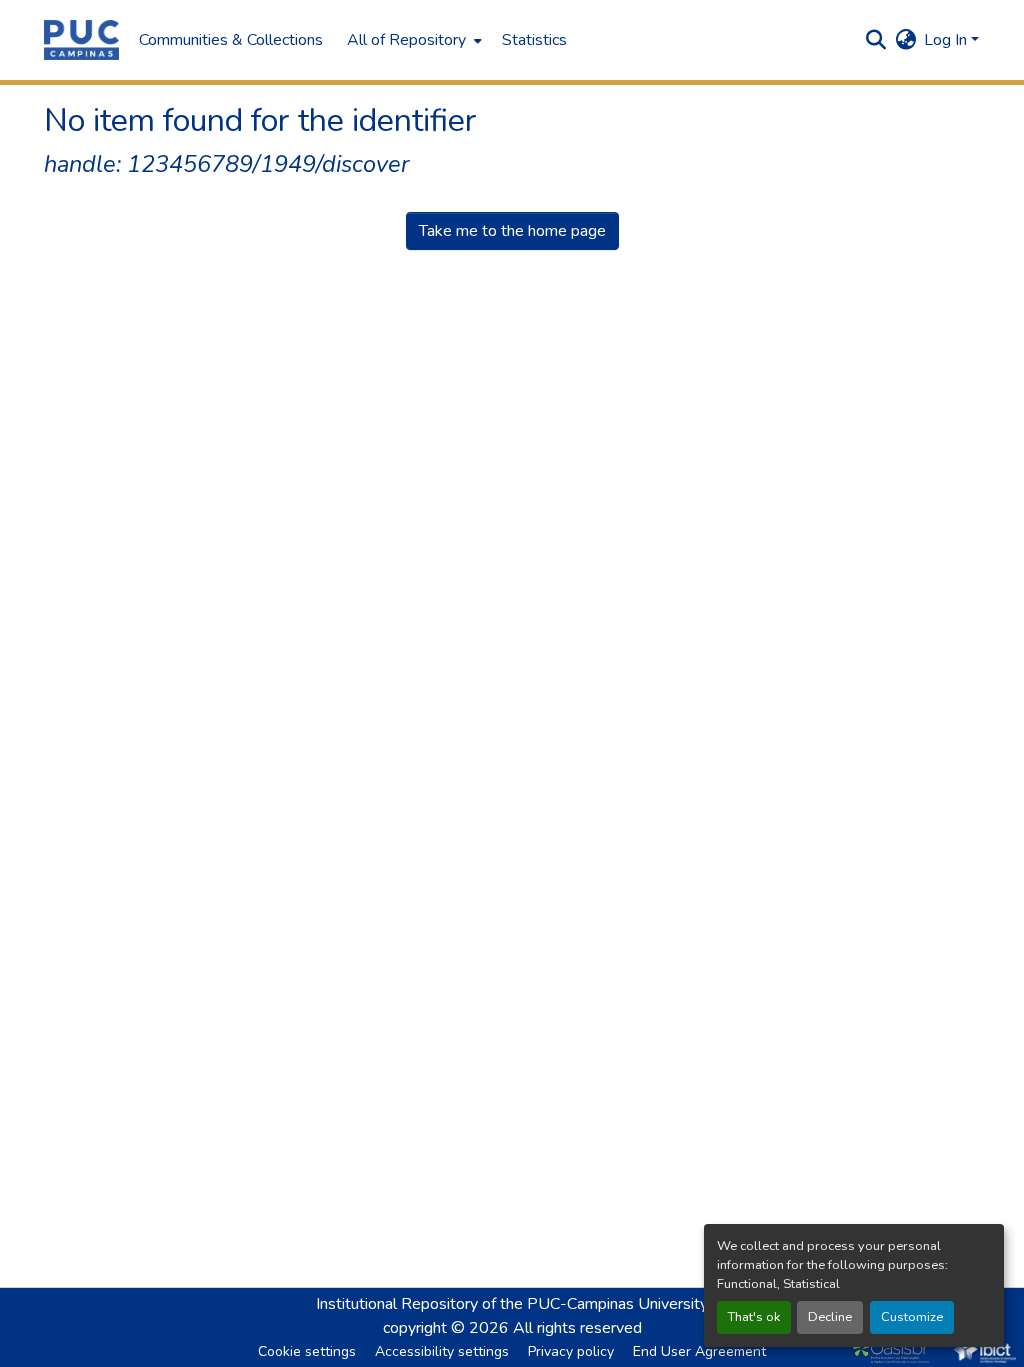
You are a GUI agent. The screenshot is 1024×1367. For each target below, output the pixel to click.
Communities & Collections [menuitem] (231, 40)
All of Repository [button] (406, 40)
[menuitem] (412, 40)
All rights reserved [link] (577, 1328)
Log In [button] (947, 40)
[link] (895, 1351)
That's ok (754, 1317)
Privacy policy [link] (571, 1351)
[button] (81, 40)
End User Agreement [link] (699, 1351)
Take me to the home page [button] (512, 231)
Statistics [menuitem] (534, 40)
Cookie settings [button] (307, 1351)
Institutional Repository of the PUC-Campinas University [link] (512, 1304)
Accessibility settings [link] (442, 1351)
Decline (830, 1317)
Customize (912, 1317)
